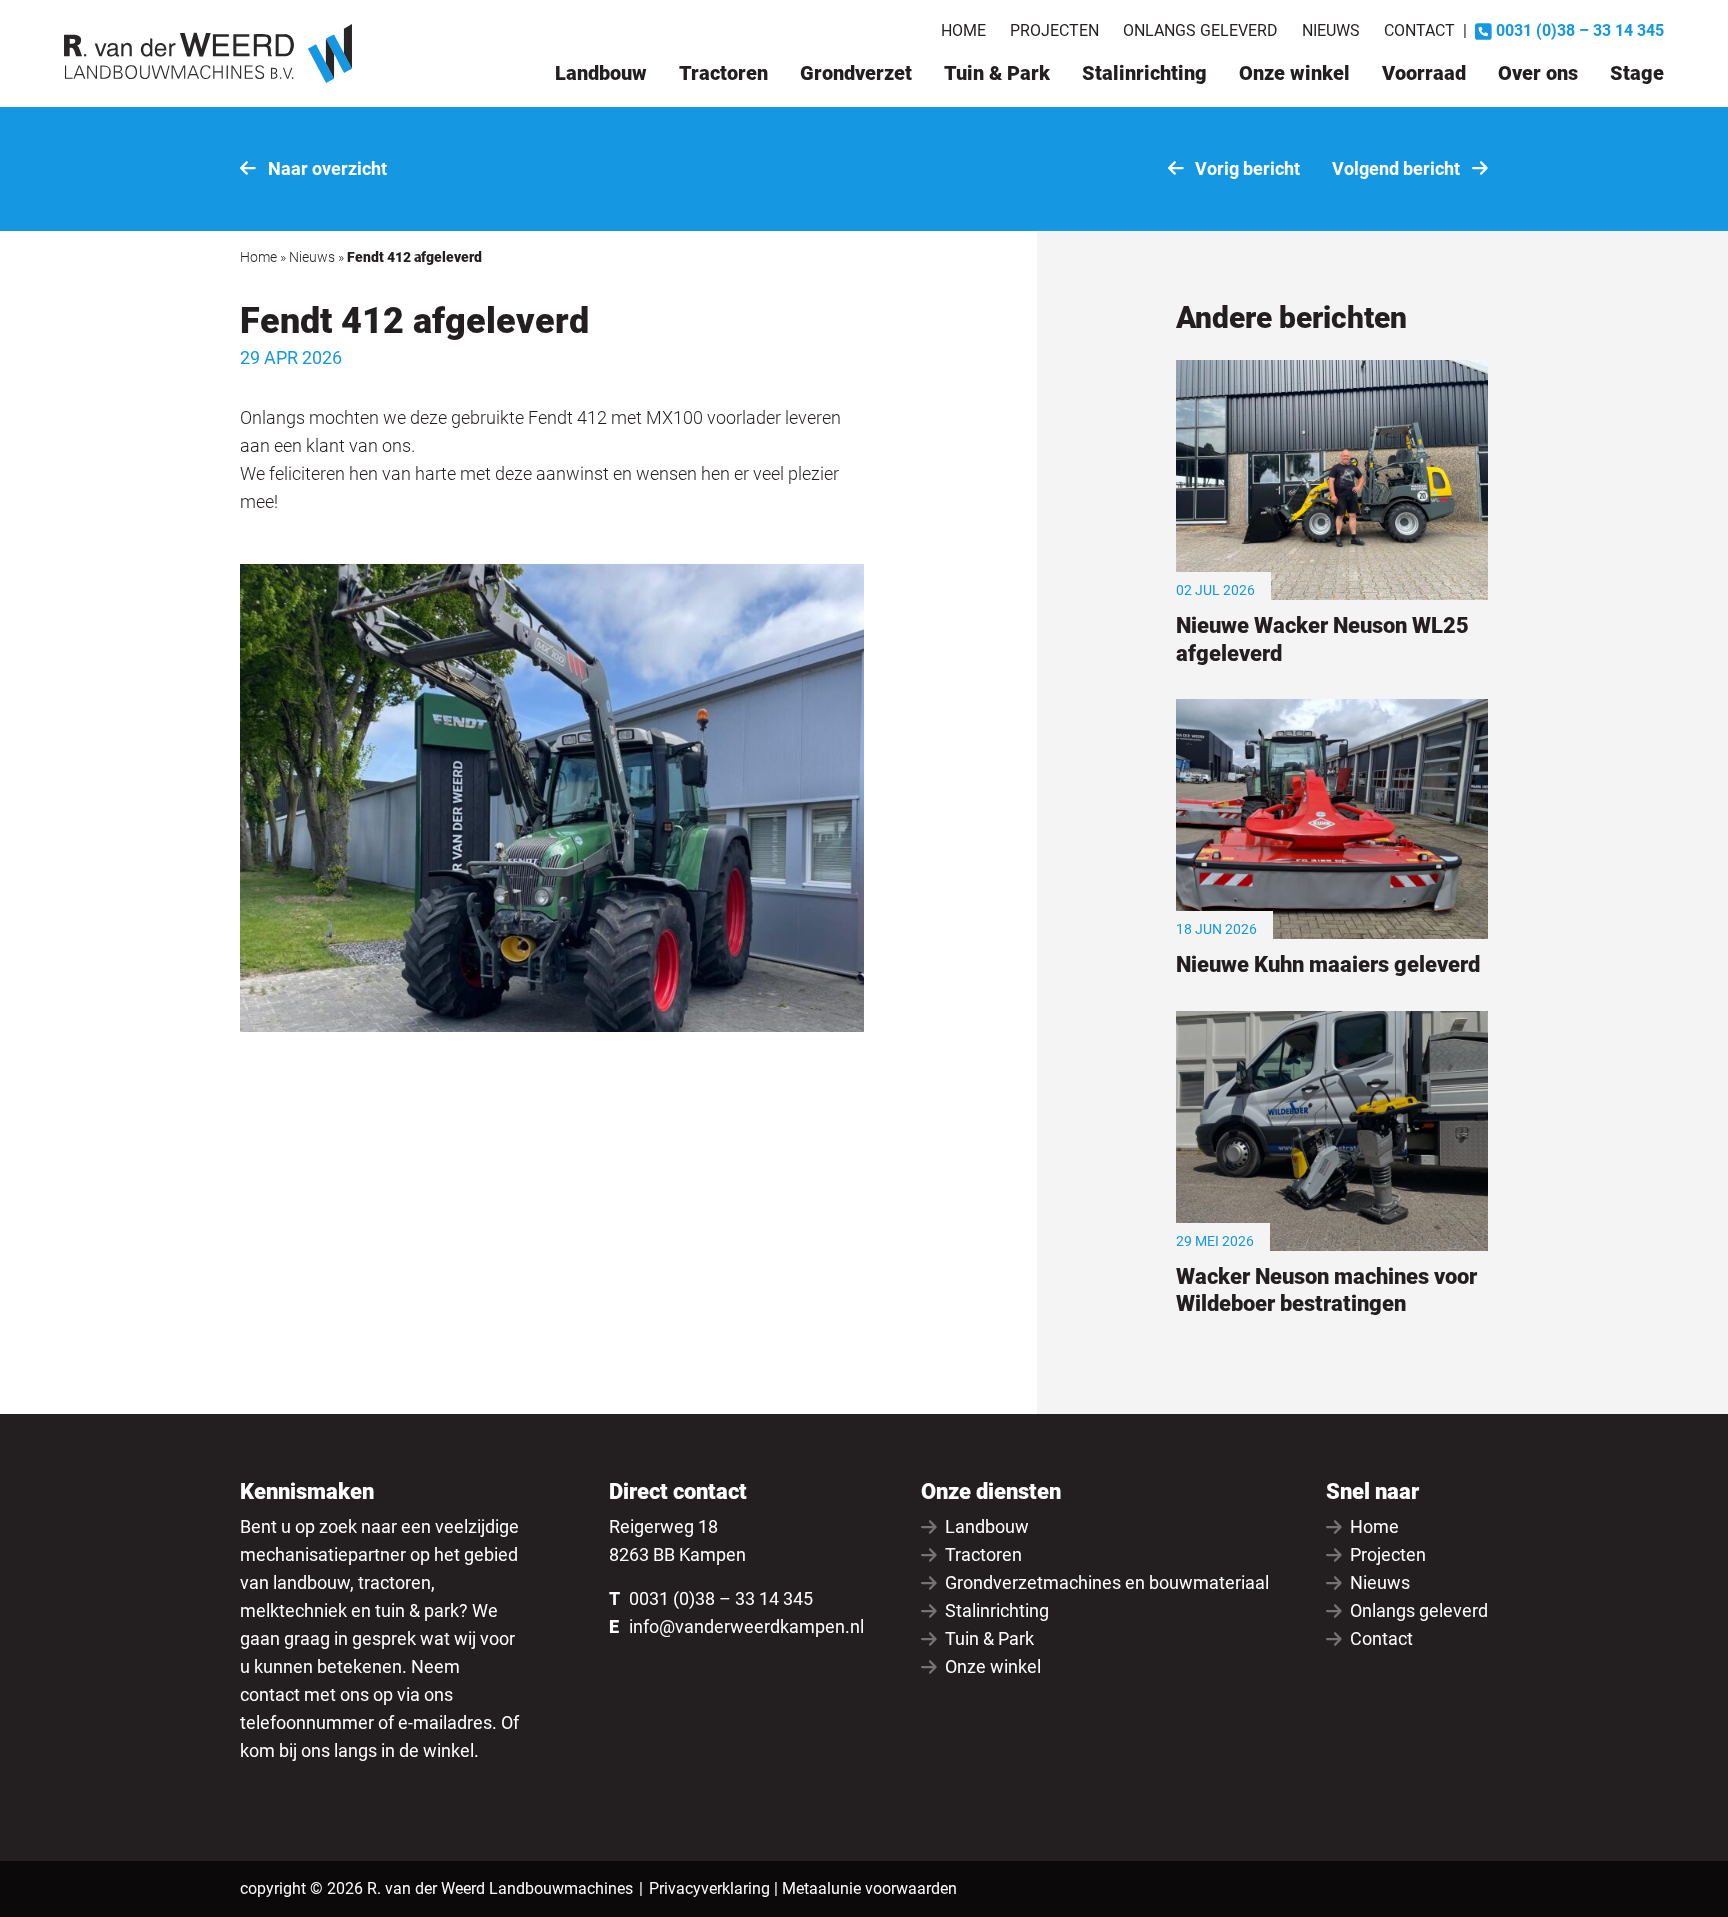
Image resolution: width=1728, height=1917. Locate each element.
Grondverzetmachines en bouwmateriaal (1107, 1582)
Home (963, 30)
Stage (1637, 73)
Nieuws (1331, 30)
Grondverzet (856, 73)
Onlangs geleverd (1200, 30)
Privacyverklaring (709, 1888)
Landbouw (601, 73)
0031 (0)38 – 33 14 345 (721, 1598)
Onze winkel (1294, 73)
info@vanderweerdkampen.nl (746, 1626)
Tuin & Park (997, 73)
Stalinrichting (1144, 73)
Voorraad (1424, 73)
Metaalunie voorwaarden (869, 1888)
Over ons (1538, 73)
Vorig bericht (1245, 168)
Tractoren (723, 73)
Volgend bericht (1398, 168)
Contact (1419, 30)
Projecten (1054, 30)
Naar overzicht (325, 168)
